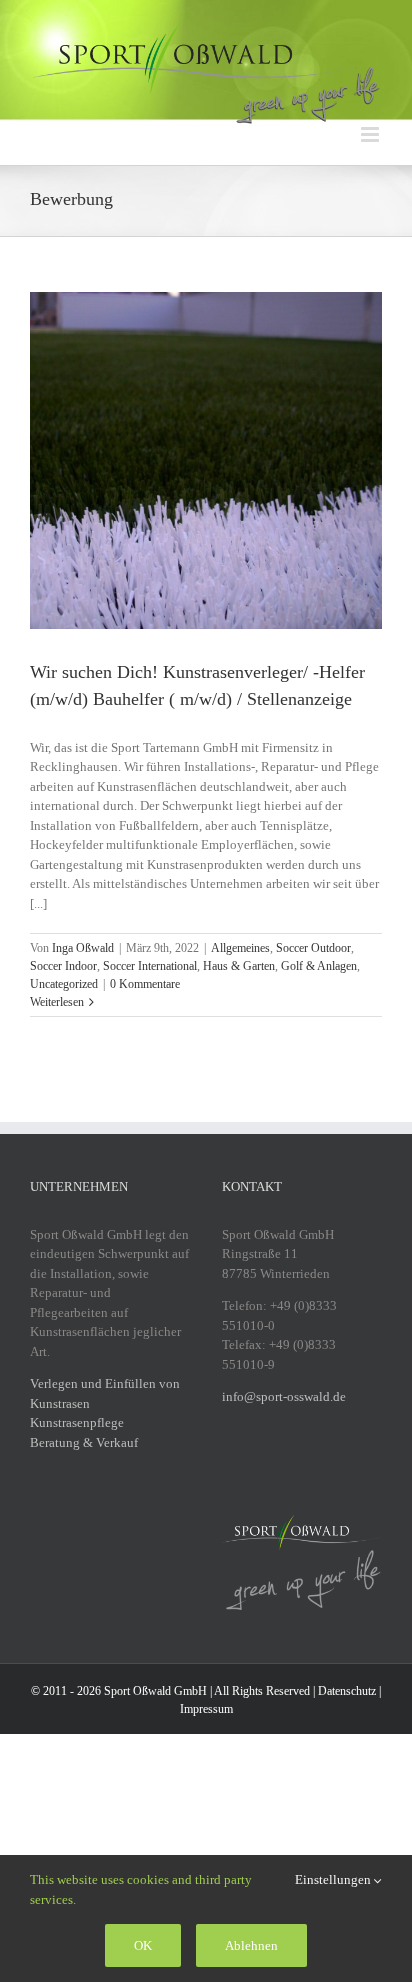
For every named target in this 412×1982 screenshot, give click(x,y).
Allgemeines (240, 948)
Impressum (206, 1709)
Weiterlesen (57, 1002)
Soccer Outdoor (313, 948)
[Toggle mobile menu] (371, 134)
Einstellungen (334, 1879)
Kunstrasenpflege (77, 1422)
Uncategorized (64, 984)
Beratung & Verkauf (84, 1442)
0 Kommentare (145, 984)
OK (143, 1945)
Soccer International (150, 966)
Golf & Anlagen (319, 966)
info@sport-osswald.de (284, 1396)
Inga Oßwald (83, 948)
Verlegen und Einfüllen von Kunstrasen (105, 1393)
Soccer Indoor (63, 966)
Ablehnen (251, 1945)
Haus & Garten (239, 966)
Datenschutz (347, 1691)
